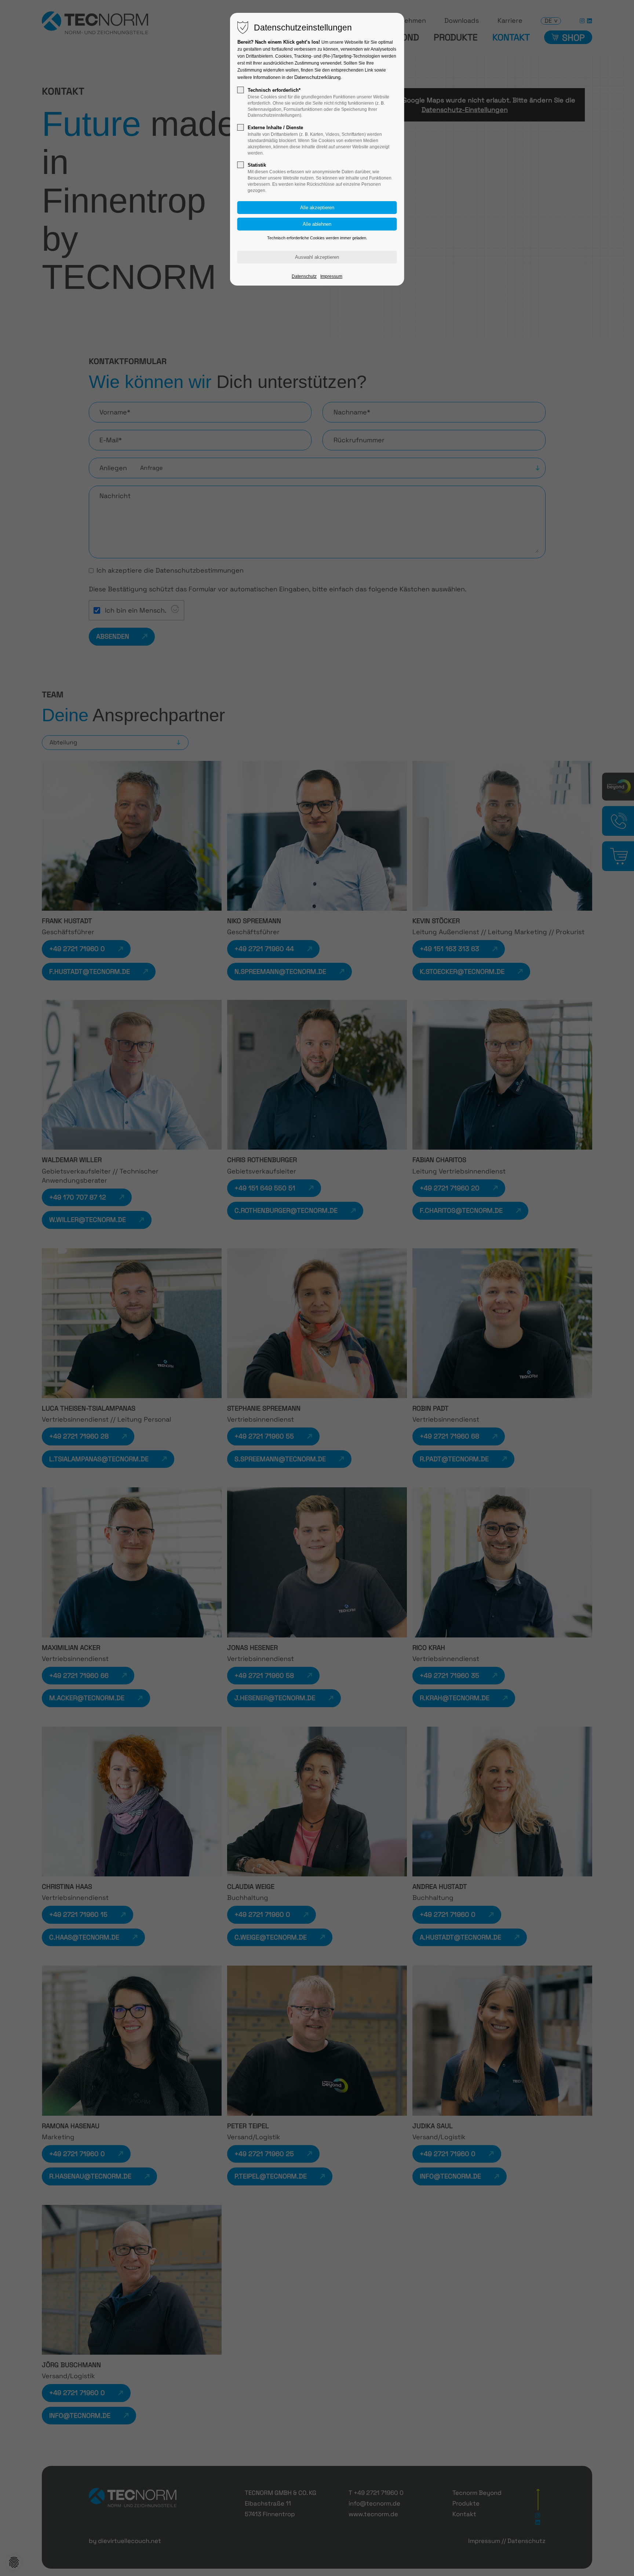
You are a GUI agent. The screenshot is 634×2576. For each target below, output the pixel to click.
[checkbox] (241, 90)
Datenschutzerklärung (317, 77)
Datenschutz (304, 276)
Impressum (331, 276)
